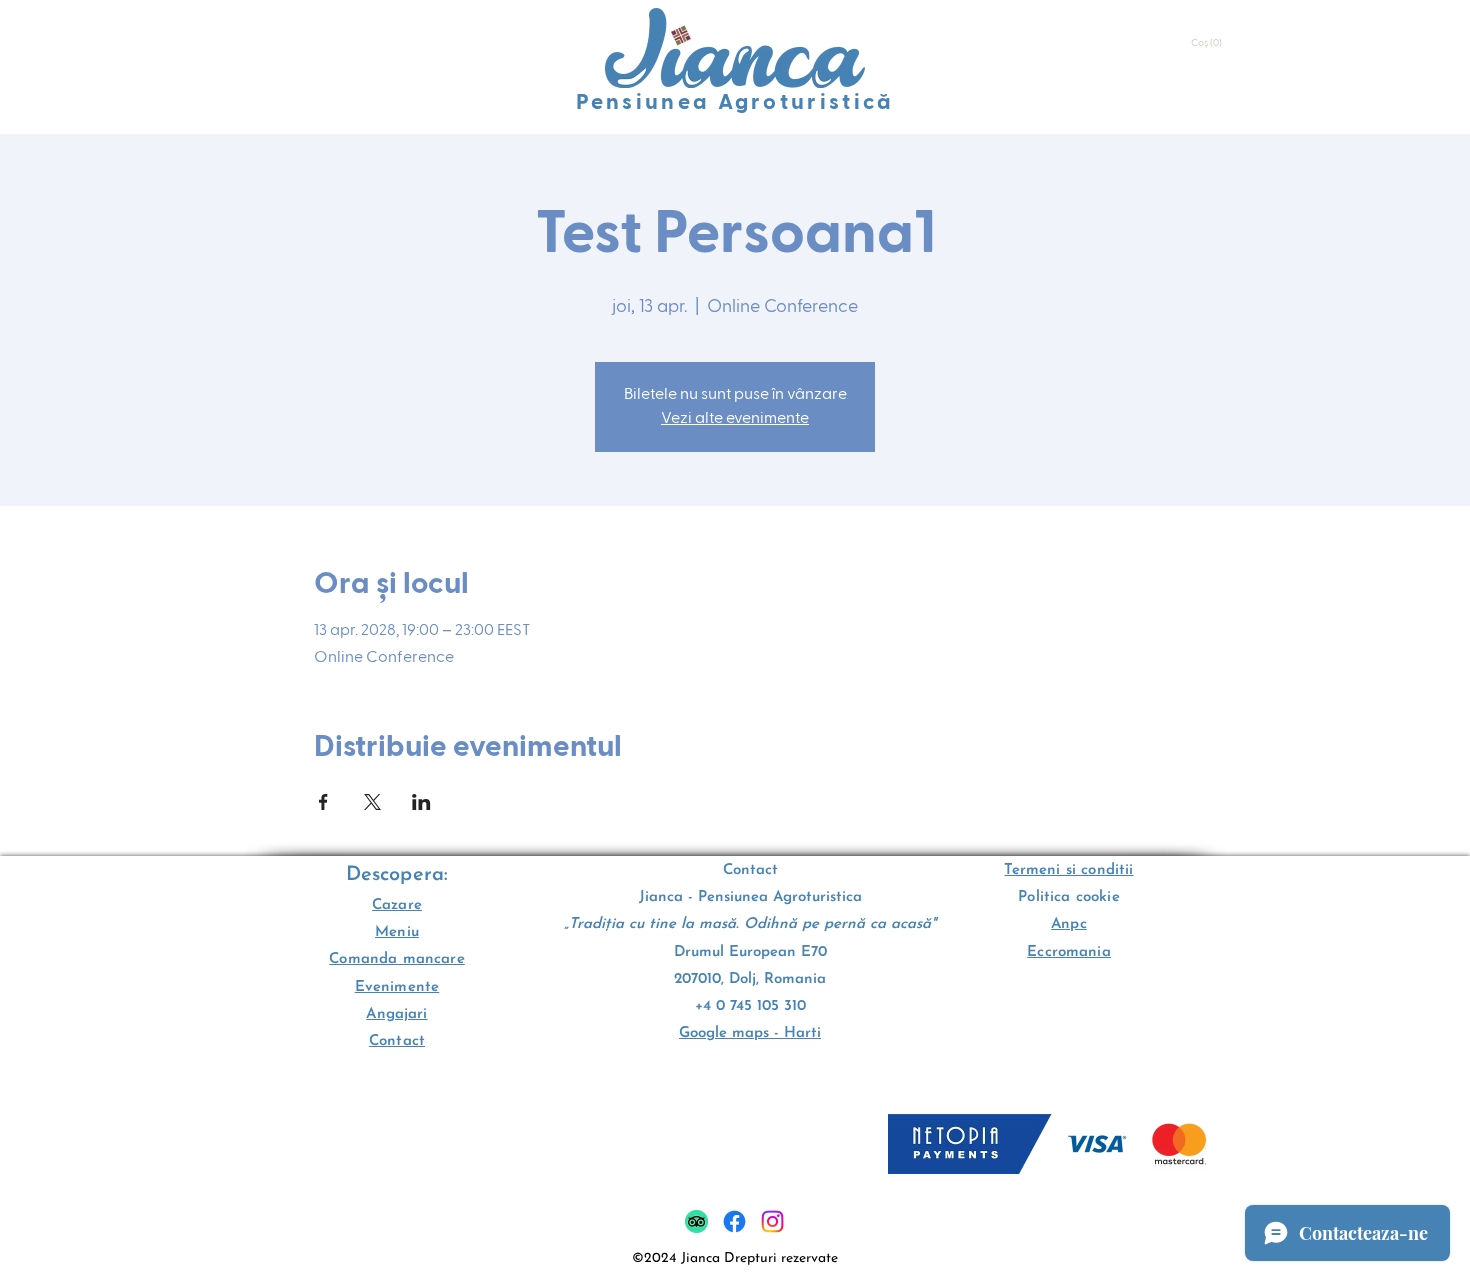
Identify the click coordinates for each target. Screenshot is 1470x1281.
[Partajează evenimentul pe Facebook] (323, 802)
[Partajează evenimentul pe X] (372, 802)
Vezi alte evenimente (735, 419)
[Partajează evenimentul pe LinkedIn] (421, 802)
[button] (1208, 43)
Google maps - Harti (750, 1033)
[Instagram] (772, 1221)
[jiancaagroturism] (734, 1221)
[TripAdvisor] (696, 1221)
